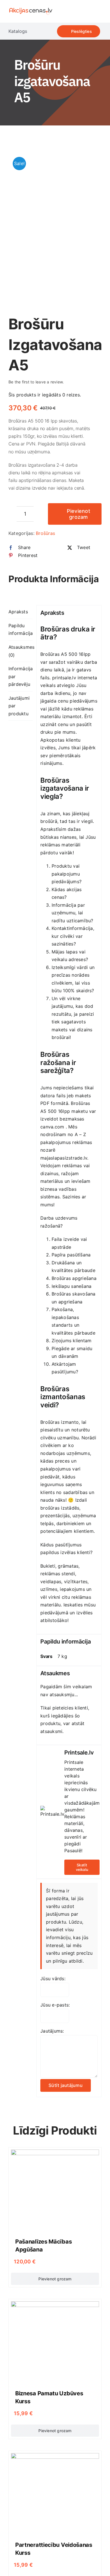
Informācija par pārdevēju (21, 676)
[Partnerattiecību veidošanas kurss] (55, 2457)
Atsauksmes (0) (21, 651)
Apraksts (18, 612)
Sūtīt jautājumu (66, 2085)
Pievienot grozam (79, 514)
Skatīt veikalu (82, 1867)
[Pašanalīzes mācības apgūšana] (55, 2153)
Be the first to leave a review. (36, 382)
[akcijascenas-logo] (31, 8)
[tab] (21, 612)
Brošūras (45, 533)
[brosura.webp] (55, 226)
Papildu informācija (21, 629)
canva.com (52, 1127)
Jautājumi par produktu (19, 706)
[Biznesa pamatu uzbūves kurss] (55, 2305)
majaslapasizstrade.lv (64, 1158)
